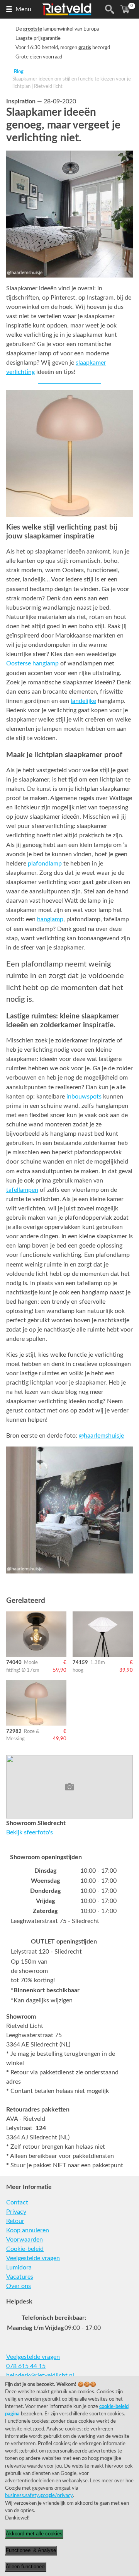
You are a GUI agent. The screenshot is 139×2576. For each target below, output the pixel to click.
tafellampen (22, 1190)
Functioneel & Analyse (31, 2550)
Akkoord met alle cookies (34, 2534)
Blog (19, 72)
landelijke (83, 701)
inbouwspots (84, 1097)
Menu (23, 9)
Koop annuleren (28, 2230)
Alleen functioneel (26, 2567)
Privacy (16, 2212)
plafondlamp (45, 864)
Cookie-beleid (25, 2249)
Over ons (19, 2286)
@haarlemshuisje (101, 1436)
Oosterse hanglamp (32, 663)
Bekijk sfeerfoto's (30, 1832)
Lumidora (19, 2267)
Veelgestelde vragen (33, 2258)
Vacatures (20, 2277)
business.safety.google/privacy (39, 2495)
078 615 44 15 (26, 2366)
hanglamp (50, 919)
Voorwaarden (25, 2240)
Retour (15, 2221)
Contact (17, 2202)
